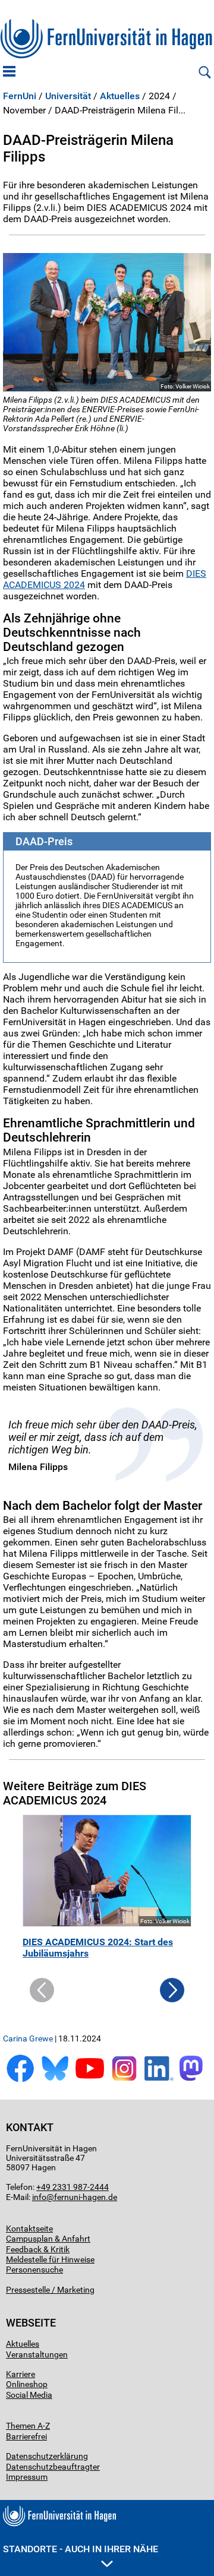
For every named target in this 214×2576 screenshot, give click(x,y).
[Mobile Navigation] (9, 72)
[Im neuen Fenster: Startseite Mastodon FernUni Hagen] (194, 2080)
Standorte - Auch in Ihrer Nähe (81, 2549)
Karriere (21, 2374)
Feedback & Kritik (38, 2249)
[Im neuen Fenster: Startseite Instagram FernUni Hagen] (124, 2080)
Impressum (27, 2477)
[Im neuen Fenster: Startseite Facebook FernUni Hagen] (20, 2080)
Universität (68, 96)
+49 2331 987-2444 (73, 2187)
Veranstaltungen (37, 2354)
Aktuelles (120, 96)
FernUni (20, 96)
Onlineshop (27, 2384)
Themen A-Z (28, 2426)
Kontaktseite (29, 2229)
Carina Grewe (28, 2038)
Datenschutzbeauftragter (53, 2467)
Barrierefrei (26, 2436)
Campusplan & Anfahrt (48, 2239)
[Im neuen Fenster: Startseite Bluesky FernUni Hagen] (55, 2080)
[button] (172, 1999)
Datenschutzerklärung (47, 2456)
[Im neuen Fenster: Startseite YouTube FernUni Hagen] (90, 2080)
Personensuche (34, 2270)
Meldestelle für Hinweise (50, 2259)
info (39, 2197)
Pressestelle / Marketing (50, 2290)
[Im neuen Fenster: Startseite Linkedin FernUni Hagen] (159, 2080)
